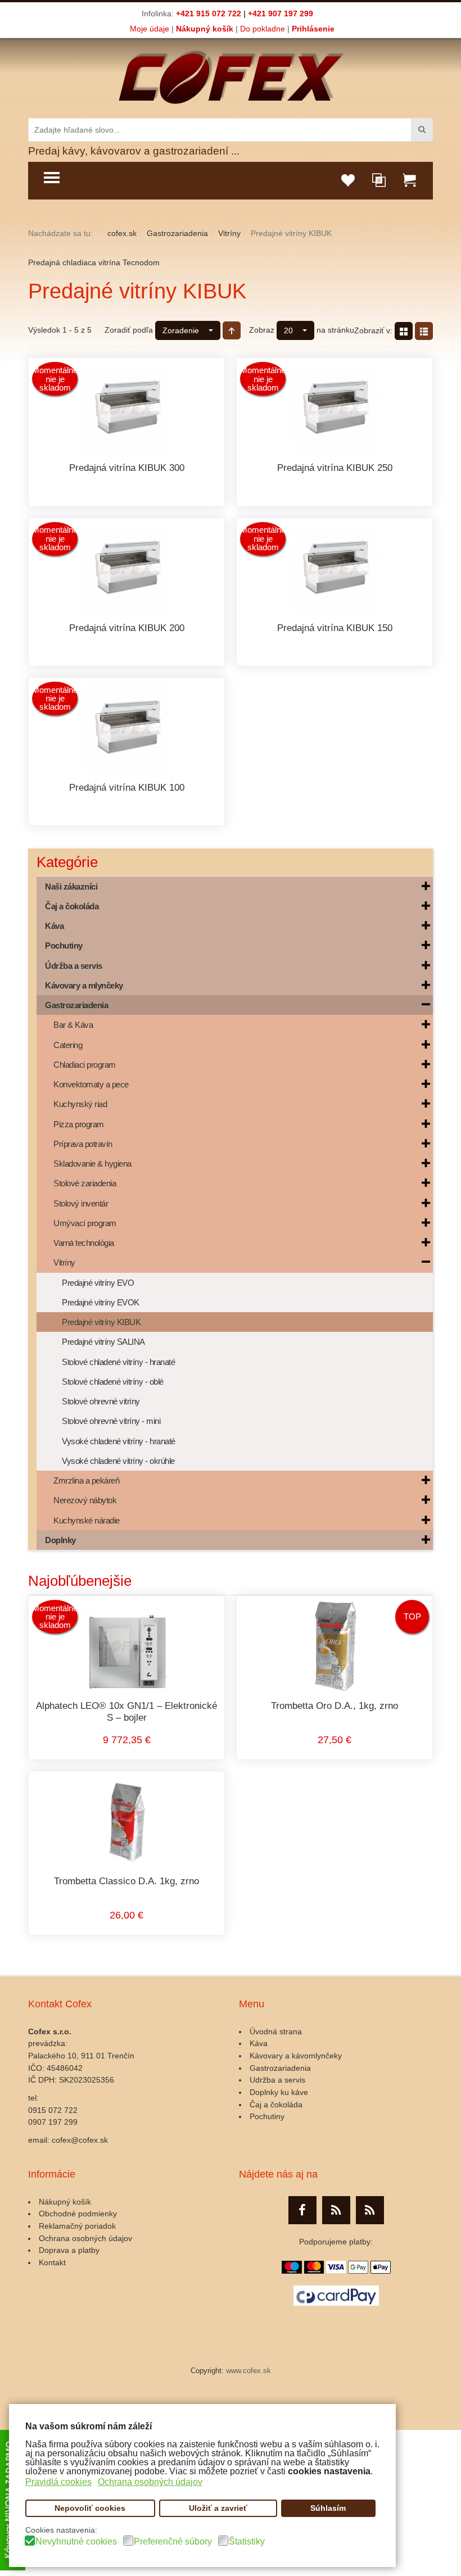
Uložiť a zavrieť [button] (218, 2508)
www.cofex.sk (248, 2371)
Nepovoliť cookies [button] (90, 2508)
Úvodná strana (276, 2031)
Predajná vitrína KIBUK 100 (127, 788)
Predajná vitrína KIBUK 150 (335, 628)
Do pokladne (263, 29)
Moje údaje (150, 29)
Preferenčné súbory (173, 2542)
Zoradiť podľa (129, 330)
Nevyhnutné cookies (76, 2542)
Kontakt (52, 2262)
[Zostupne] (232, 330)
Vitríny (229, 233)
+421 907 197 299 (281, 13)
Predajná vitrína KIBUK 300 (127, 468)
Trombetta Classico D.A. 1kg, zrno (126, 1881)
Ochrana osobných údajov (85, 2238)
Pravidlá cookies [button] (58, 2482)
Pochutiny (267, 2116)
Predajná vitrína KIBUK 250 (335, 468)
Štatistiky (247, 2542)
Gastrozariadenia (177, 233)
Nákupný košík (205, 29)
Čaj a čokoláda (276, 2105)
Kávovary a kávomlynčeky (296, 2056)
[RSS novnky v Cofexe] (370, 2210)
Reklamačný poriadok (77, 2226)
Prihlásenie (313, 29)
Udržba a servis (277, 2080)
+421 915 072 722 (209, 13)
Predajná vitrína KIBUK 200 (127, 628)
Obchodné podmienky (78, 2214)
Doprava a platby (69, 2250)
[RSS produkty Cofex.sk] (336, 2210)
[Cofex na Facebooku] (302, 2210)
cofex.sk (122, 233)
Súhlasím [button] (328, 2508)
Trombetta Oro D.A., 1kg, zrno (335, 1706)
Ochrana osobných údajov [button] (150, 2482)
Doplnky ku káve (279, 2092)
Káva (259, 2043)
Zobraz (262, 330)
